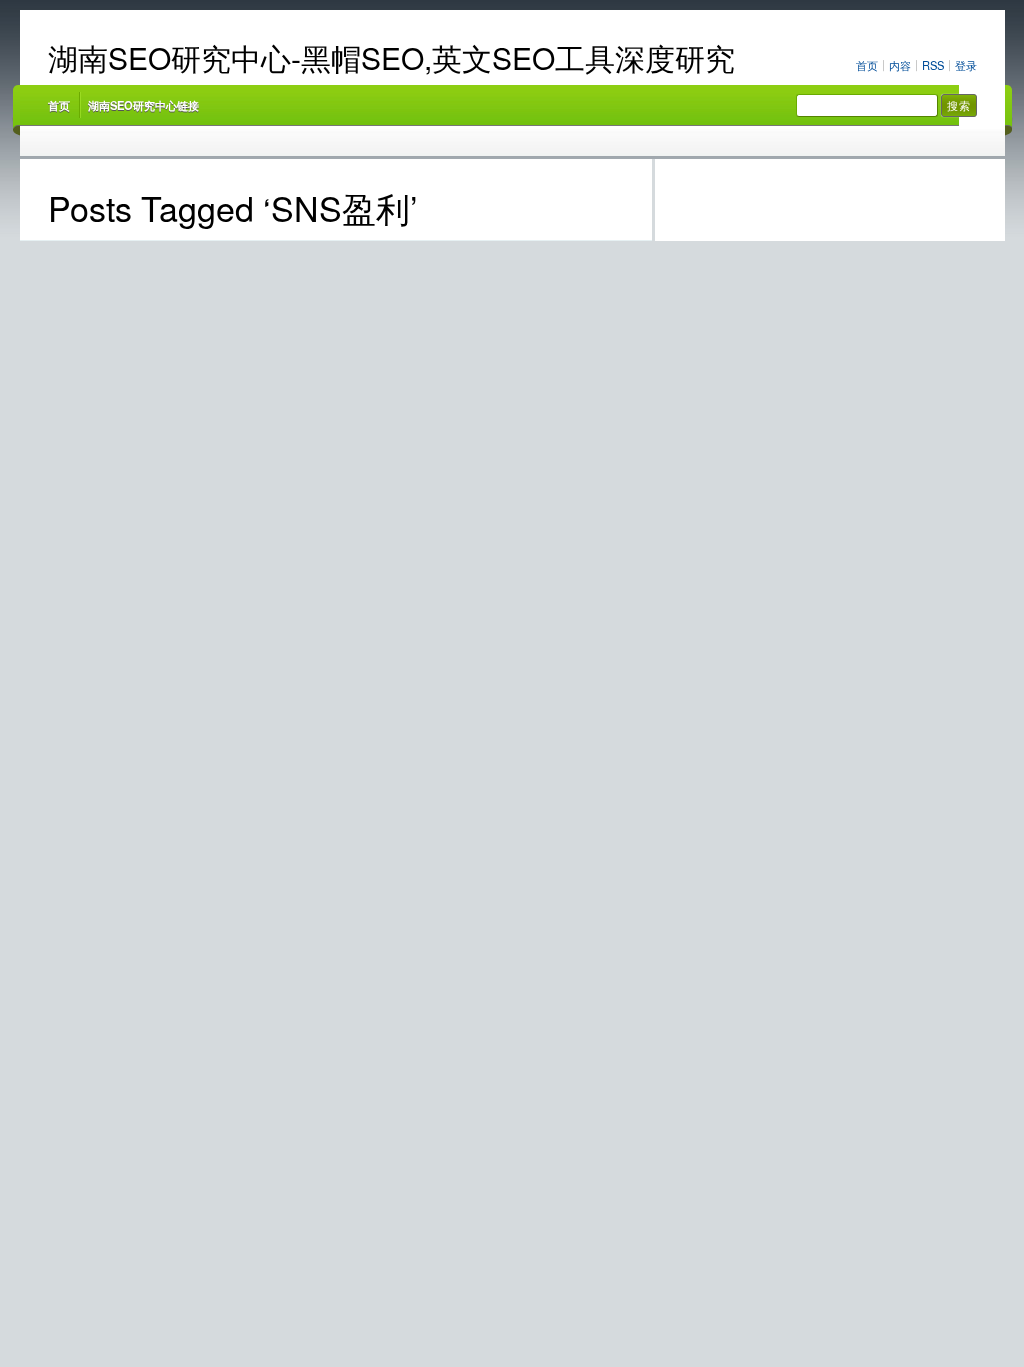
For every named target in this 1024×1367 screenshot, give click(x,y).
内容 (900, 65)
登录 (966, 65)
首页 (867, 65)
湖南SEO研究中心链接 (143, 105)
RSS (933, 65)
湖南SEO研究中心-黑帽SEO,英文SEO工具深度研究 (391, 57)
